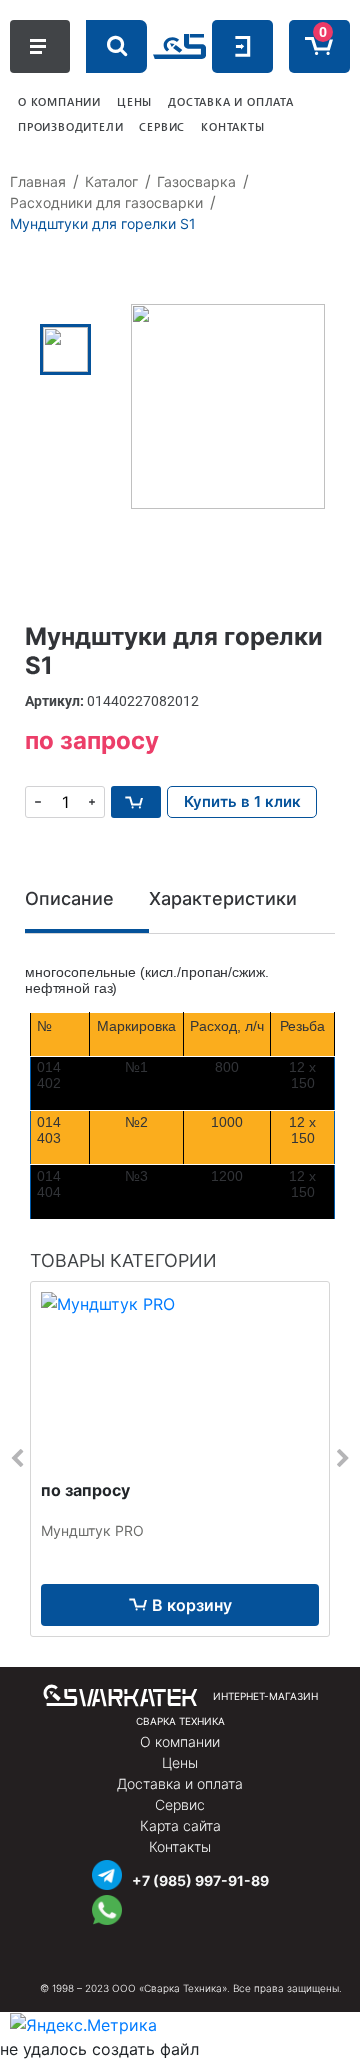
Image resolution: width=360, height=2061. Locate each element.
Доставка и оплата (180, 1783)
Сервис (180, 1804)
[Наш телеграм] (107, 1872)
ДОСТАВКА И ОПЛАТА (231, 101)
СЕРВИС (162, 126)
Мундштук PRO (92, 1530)
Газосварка (196, 181)
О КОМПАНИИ (59, 101)
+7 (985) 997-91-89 (200, 1880)
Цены (180, 1762)
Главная (38, 181)
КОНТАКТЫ (232, 126)
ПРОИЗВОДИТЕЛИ (70, 126)
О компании (180, 1741)
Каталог (111, 181)
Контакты (180, 1846)
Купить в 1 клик (242, 801)
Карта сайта (180, 1825)
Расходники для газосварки (106, 202)
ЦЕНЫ (134, 101)
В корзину (192, 1605)
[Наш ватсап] (107, 1907)
